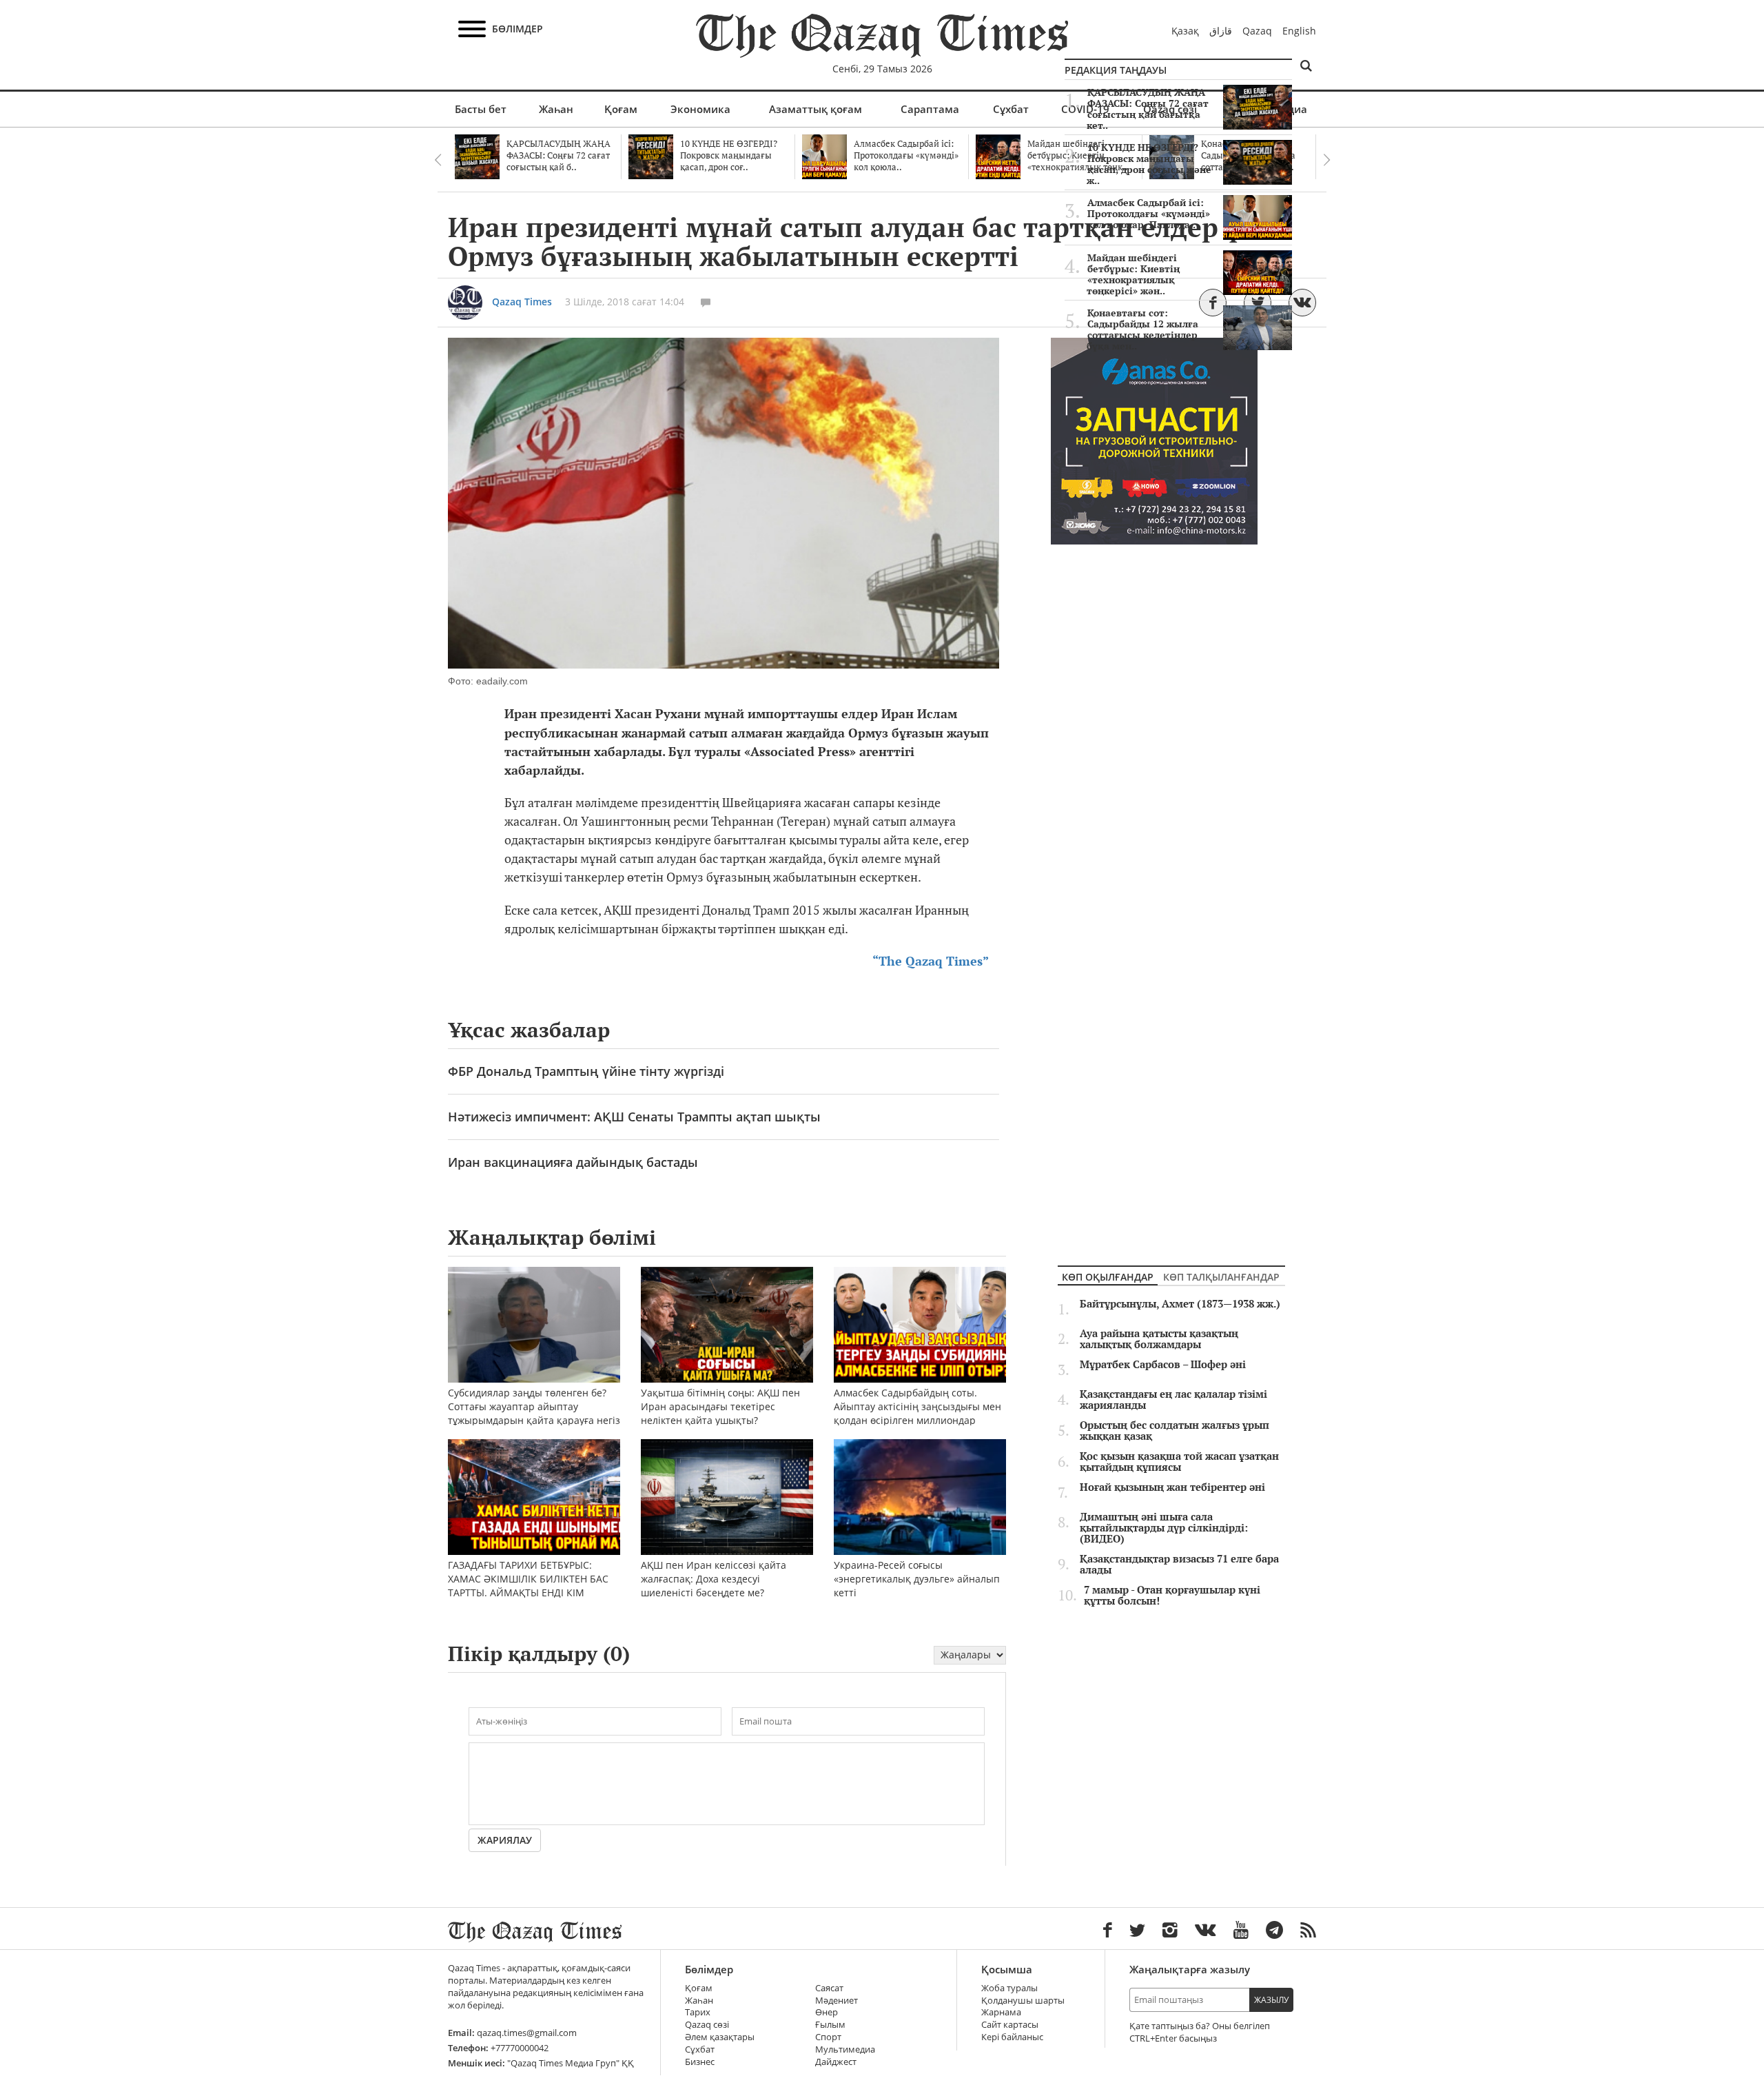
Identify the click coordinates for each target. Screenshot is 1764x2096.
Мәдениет (837, 2001)
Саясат (829, 1988)
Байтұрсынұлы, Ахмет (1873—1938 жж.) (1180, 1304)
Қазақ (1185, 31)
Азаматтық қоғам (816, 109)
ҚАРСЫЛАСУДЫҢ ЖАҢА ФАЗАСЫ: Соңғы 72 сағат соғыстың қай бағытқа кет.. (1148, 109)
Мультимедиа (845, 2049)
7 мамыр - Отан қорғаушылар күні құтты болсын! (1172, 1596)
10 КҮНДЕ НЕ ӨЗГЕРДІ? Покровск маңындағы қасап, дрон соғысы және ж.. (1149, 164)
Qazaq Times (522, 302)
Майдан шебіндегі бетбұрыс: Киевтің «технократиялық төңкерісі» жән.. (1133, 274)
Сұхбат (1011, 109)
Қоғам (621, 109)
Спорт (828, 2037)
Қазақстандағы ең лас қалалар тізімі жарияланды (1173, 1400)
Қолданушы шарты (1023, 2001)
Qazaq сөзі (707, 2025)
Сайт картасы (1010, 2025)
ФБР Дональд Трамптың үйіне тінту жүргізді (586, 1071)
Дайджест (836, 2062)
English (1299, 31)
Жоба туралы (1009, 1988)
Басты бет (481, 109)
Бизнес (700, 2062)
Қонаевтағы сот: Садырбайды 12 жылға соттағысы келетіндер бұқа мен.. (1142, 329)
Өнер (827, 2012)
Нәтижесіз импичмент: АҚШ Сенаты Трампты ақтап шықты (634, 1117)
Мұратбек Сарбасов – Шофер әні (1163, 1365)
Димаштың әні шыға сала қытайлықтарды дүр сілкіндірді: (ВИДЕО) (1164, 1528)
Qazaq (1257, 31)
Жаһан (556, 109)
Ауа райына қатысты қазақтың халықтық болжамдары (1159, 1339)
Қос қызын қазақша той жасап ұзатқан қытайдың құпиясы (1179, 1462)
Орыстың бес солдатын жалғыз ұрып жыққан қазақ (1175, 1431)
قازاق (1221, 31)
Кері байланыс (1012, 2037)
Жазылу (1271, 2000)
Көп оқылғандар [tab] (1108, 1277)
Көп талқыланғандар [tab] (1221, 1277)
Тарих (698, 2012)
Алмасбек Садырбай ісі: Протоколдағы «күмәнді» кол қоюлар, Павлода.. (1149, 214)
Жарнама (1001, 2012)
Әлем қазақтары (720, 2037)
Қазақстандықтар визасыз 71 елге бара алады (1179, 1565)
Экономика (700, 109)
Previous (438, 160)
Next (1326, 160)
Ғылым (830, 2025)
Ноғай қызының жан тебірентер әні (1172, 1487)
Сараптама (930, 109)
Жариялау (505, 1840)
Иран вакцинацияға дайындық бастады (573, 1162)
